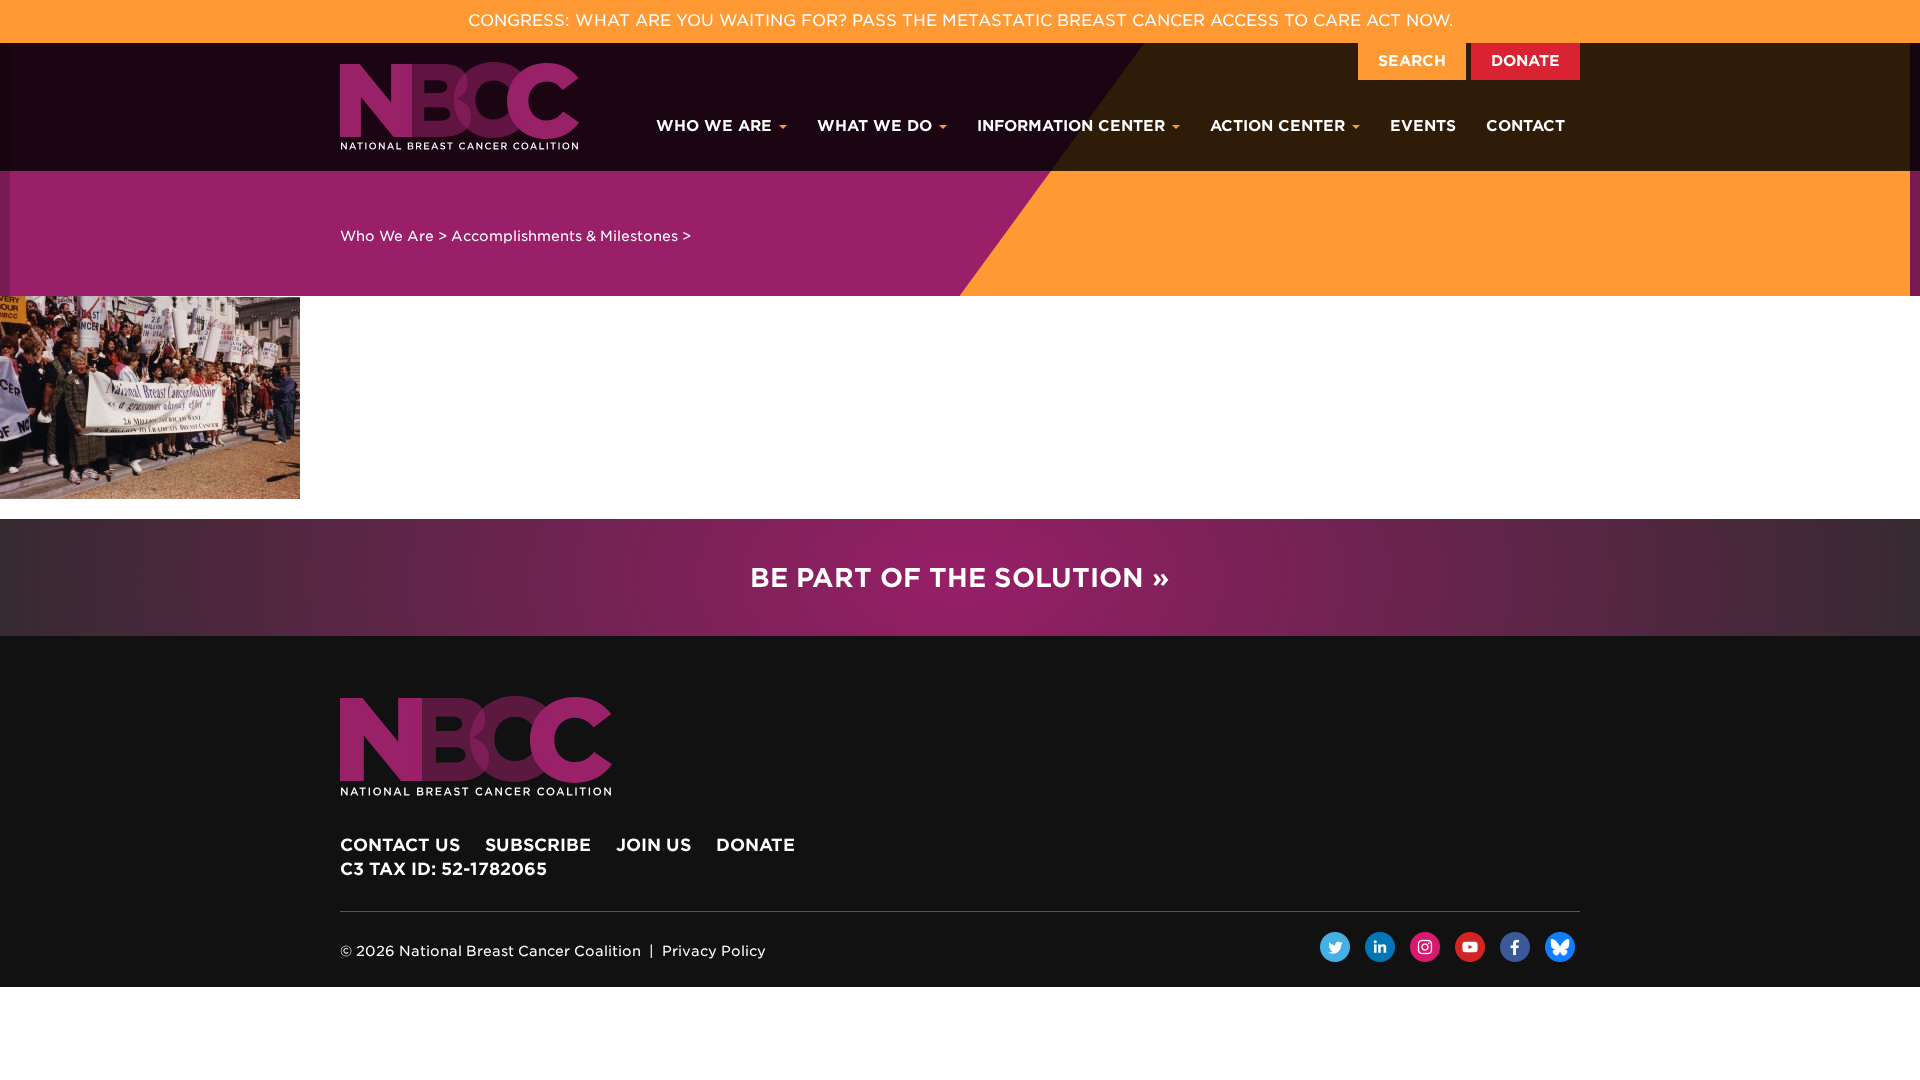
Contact (1525, 126)
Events (1423, 126)
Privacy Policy (714, 951)
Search (1412, 61)
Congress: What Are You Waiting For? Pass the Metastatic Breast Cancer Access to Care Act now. (960, 20)
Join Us (653, 845)
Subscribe (538, 845)
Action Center (1280, 126)
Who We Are (716, 126)
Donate (1525, 61)
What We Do (877, 126)
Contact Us (400, 845)
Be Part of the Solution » (959, 577)
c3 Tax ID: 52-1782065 (443, 869)
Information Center (1073, 126)
